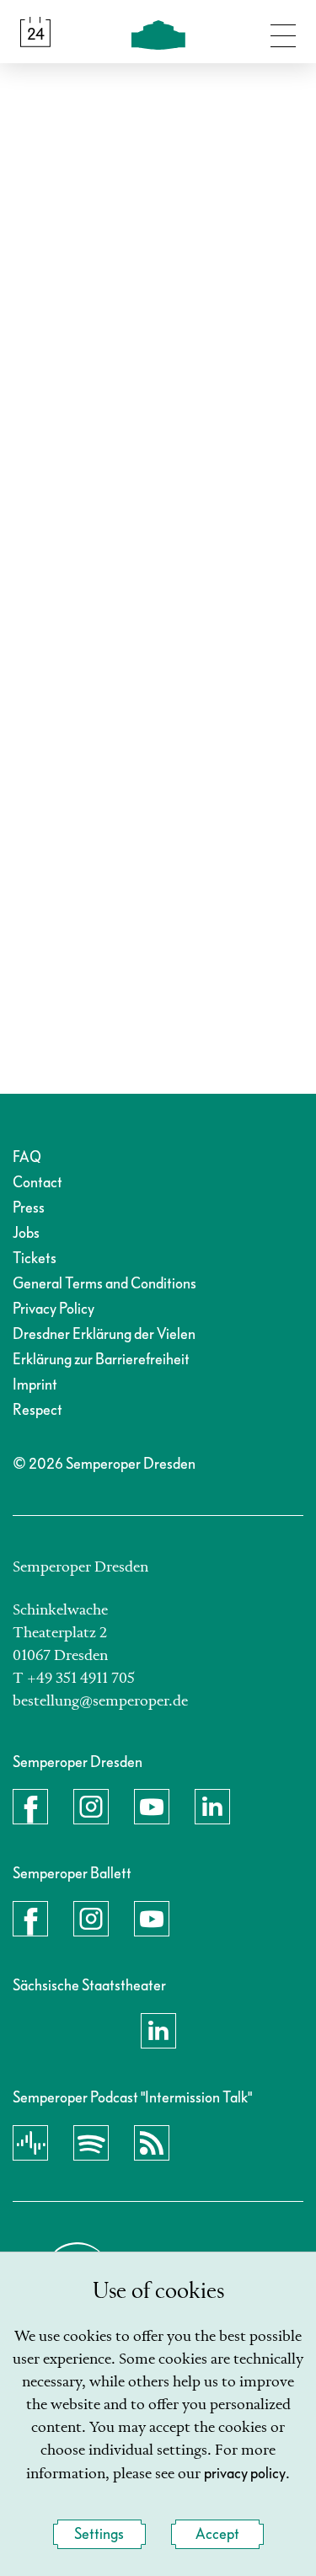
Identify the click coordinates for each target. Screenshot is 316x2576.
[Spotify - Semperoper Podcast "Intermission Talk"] (91, 2143)
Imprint (35, 1385)
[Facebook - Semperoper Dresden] (30, 1807)
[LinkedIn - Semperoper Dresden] (212, 1807)
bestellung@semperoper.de (100, 1701)
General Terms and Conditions (104, 1284)
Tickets (35, 1259)
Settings (99, 2534)
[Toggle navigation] (283, 32)
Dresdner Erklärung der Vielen (104, 1334)
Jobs (26, 1233)
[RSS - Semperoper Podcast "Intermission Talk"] (152, 2143)
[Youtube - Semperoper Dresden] (152, 1807)
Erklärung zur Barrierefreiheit (101, 1360)
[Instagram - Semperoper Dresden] (91, 1807)
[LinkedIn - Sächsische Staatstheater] (158, 2031)
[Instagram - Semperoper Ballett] (91, 1919)
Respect (37, 1410)
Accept (217, 2534)
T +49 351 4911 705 (74, 1679)
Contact (37, 1183)
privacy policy (245, 2474)
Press (29, 1208)
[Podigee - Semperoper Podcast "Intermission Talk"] (30, 2143)
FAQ (27, 1157)
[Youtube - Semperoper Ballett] (152, 1919)
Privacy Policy (54, 1309)
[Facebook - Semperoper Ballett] (30, 1919)
